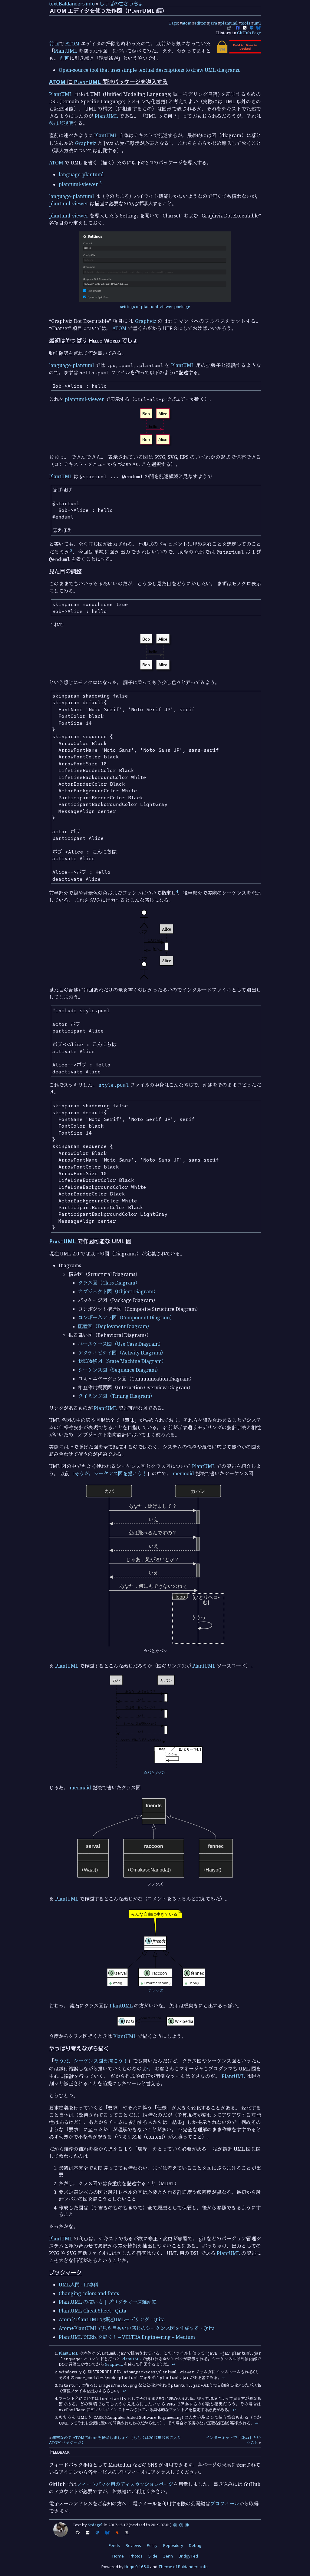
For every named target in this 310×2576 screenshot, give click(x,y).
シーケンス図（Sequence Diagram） (119, 1370)
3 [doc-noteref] (71, 550)
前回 (54, 44)
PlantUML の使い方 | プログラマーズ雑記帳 (108, 2302)
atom (187, 23)
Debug (195, 2545)
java (213, 23)
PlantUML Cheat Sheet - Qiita (92, 2311)
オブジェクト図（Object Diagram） (118, 1291)
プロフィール (225, 2504)
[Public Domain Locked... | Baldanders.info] (238, 52)
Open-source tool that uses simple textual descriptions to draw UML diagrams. (150, 70)
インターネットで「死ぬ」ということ (233, 2440)
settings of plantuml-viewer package (155, 307)
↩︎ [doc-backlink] (174, 2364)
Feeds (114, 2545)
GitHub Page (249, 33)
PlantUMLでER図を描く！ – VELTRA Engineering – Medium (127, 2337)
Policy (152, 2545)
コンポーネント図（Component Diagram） (126, 1318)
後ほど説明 (61, 123)
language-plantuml (81, 174)
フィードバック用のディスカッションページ (125, 2484)
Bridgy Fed (188, 2556)
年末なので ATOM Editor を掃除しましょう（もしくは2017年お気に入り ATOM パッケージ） (115, 2440)
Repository (173, 2545)
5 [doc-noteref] (148, 2067)
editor (200, 23)
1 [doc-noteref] (170, 142)
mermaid (183, 1474)
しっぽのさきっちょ (121, 4)
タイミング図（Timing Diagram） (117, 1396)
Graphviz (86, 143)
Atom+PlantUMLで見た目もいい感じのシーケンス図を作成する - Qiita (137, 2328)
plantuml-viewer (78, 184)
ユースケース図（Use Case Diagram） (121, 1344)
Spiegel (95, 2525)
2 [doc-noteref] (100, 183)
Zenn (168, 2556)
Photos (136, 2556)
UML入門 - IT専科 (79, 2285)
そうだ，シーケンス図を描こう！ (111, 1474)
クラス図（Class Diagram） (109, 1283)
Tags (173, 23)
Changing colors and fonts (89, 2293)
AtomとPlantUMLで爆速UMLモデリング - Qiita (112, 2319)
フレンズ (155, 1991)
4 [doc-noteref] (177, 891)
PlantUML (66, 51)
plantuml (229, 23)
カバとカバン (155, 1773)
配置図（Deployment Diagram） (115, 1326)
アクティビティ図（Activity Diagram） (122, 1353)
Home (118, 2556)
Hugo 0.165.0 (137, 2567)
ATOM (73, 44)
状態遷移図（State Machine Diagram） (122, 1361)
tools (246, 23)
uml (257, 23)
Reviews (133, 2545)
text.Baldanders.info (72, 4)
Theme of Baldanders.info (183, 2567)
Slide (153, 2556)
